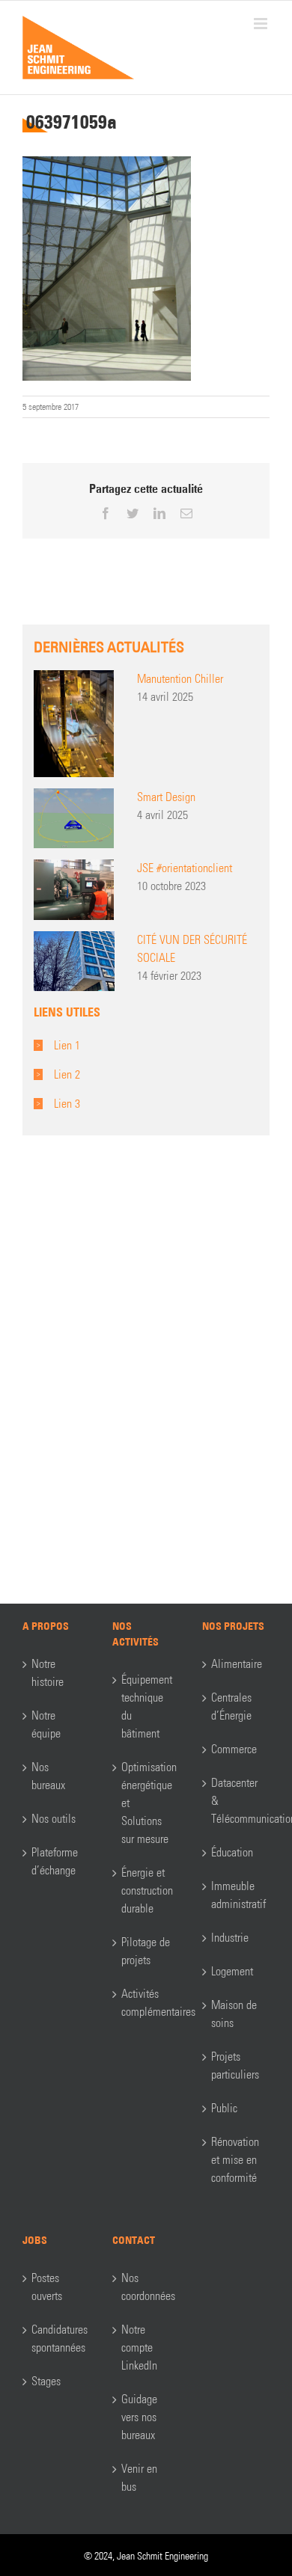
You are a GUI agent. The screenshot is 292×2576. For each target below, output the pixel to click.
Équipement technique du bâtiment (147, 1706)
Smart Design (166, 797)
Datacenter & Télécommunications (237, 1801)
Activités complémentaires (147, 2003)
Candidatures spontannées (57, 2339)
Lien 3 (67, 1104)
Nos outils (54, 1819)
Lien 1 (67, 1045)
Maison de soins (234, 2014)
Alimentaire (237, 1664)
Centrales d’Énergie (231, 1706)
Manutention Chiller (180, 679)
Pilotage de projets (146, 1951)
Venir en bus (139, 2478)
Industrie (230, 1938)
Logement (232, 1971)
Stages (46, 2381)
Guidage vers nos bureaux (139, 2417)
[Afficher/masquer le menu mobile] (262, 24)
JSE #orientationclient (185, 868)
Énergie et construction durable (147, 1890)
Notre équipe (46, 1724)
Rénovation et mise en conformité (235, 2160)
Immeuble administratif (237, 1895)
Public (224, 2108)
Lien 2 (67, 1074)
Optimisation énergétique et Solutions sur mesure (147, 1803)
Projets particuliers (235, 2066)
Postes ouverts (47, 2287)
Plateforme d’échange (55, 1861)
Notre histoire (48, 1673)
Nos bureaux (48, 1776)
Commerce (234, 1749)
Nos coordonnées (147, 2287)
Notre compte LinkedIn (139, 2347)
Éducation (232, 1852)
